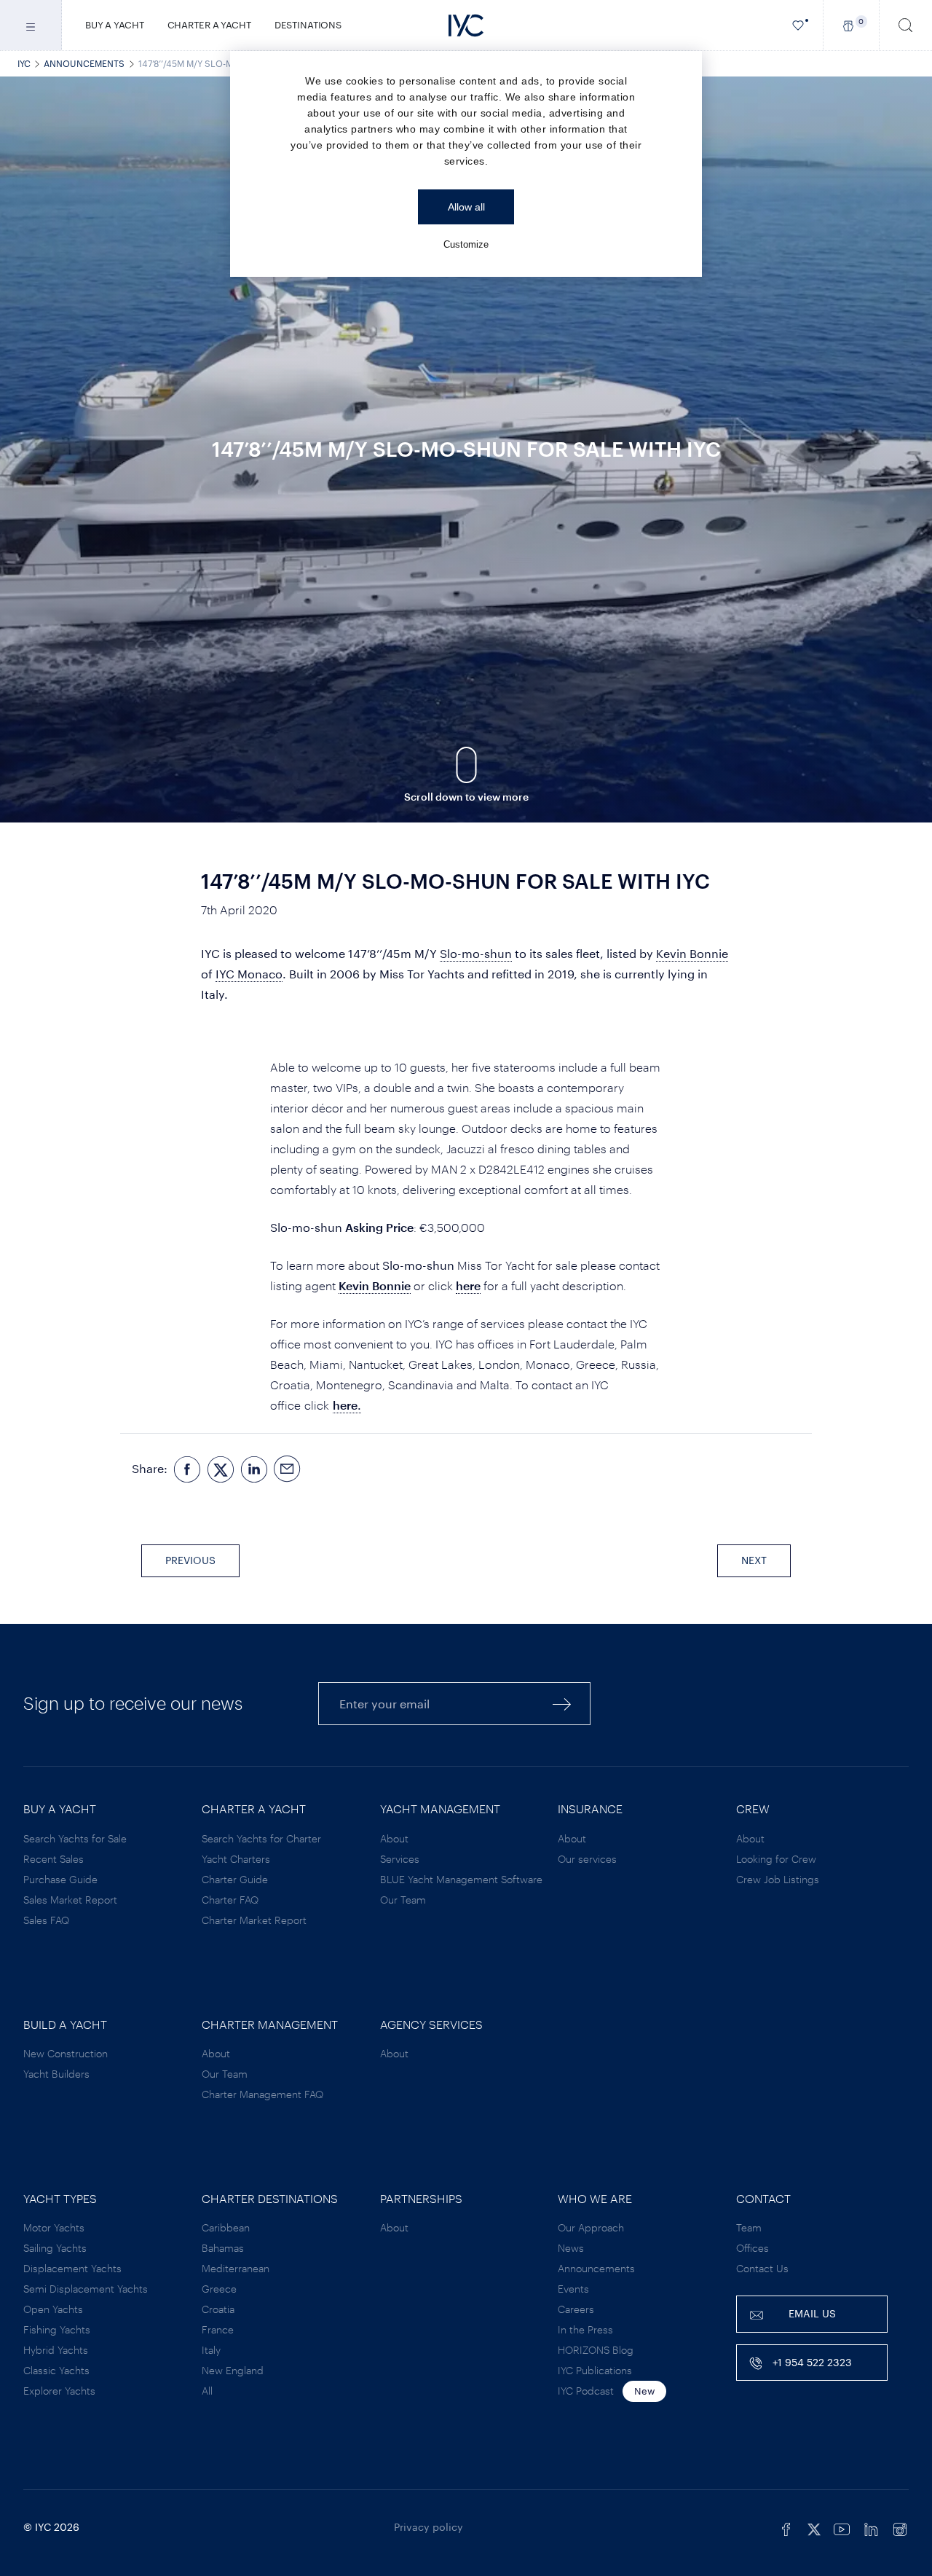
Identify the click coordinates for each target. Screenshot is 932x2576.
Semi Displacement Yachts (86, 2289)
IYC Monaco (249, 974)
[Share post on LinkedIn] (254, 1469)
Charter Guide (235, 1879)
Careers (576, 2309)
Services (400, 1859)
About (394, 1838)
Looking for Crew (776, 1859)
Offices (753, 2248)
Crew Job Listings (778, 1879)
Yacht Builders (56, 2074)
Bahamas (223, 2248)
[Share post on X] (221, 1469)
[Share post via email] (288, 1469)
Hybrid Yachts (56, 2350)
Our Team (403, 1900)
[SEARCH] (906, 25)
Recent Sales (54, 1859)
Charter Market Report (254, 1920)
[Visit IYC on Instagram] (900, 2527)
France (218, 2329)
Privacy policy (429, 2527)
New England (233, 2370)
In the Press (585, 2329)
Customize (466, 244)
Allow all (466, 207)
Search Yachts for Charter (261, 1838)
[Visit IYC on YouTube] (842, 2527)
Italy (211, 2350)
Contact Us (762, 2268)
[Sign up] (562, 1704)
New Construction (66, 2053)
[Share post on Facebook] (187, 1469)
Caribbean (226, 2227)
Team (749, 2227)
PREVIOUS (190, 1560)
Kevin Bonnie (692, 953)
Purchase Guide (60, 1879)
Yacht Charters (236, 1859)
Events (573, 2289)
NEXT (754, 1560)
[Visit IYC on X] (814, 2527)
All (207, 2391)
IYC (24, 63)
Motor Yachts (54, 2227)
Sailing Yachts (55, 2248)
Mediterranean (236, 2268)
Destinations (308, 25)
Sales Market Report (70, 1900)
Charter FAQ (230, 1900)
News (571, 2248)
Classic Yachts (56, 2370)
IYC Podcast (586, 2391)
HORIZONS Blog (596, 2350)
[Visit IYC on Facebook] (786, 2527)
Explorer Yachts (59, 2391)
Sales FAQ (46, 1920)
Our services (587, 1859)
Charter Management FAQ (262, 2094)
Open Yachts (53, 2309)
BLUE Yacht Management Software (461, 1879)
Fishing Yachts (57, 2329)
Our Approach (591, 2227)
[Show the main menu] (31, 25)
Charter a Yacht (209, 25)
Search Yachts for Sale (75, 1838)
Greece (219, 2289)
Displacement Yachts (72, 2268)
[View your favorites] (798, 25)
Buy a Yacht (115, 25)
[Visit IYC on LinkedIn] (871, 2527)
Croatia (218, 2309)
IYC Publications (595, 2370)
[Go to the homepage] (466, 25)
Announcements (84, 63)
